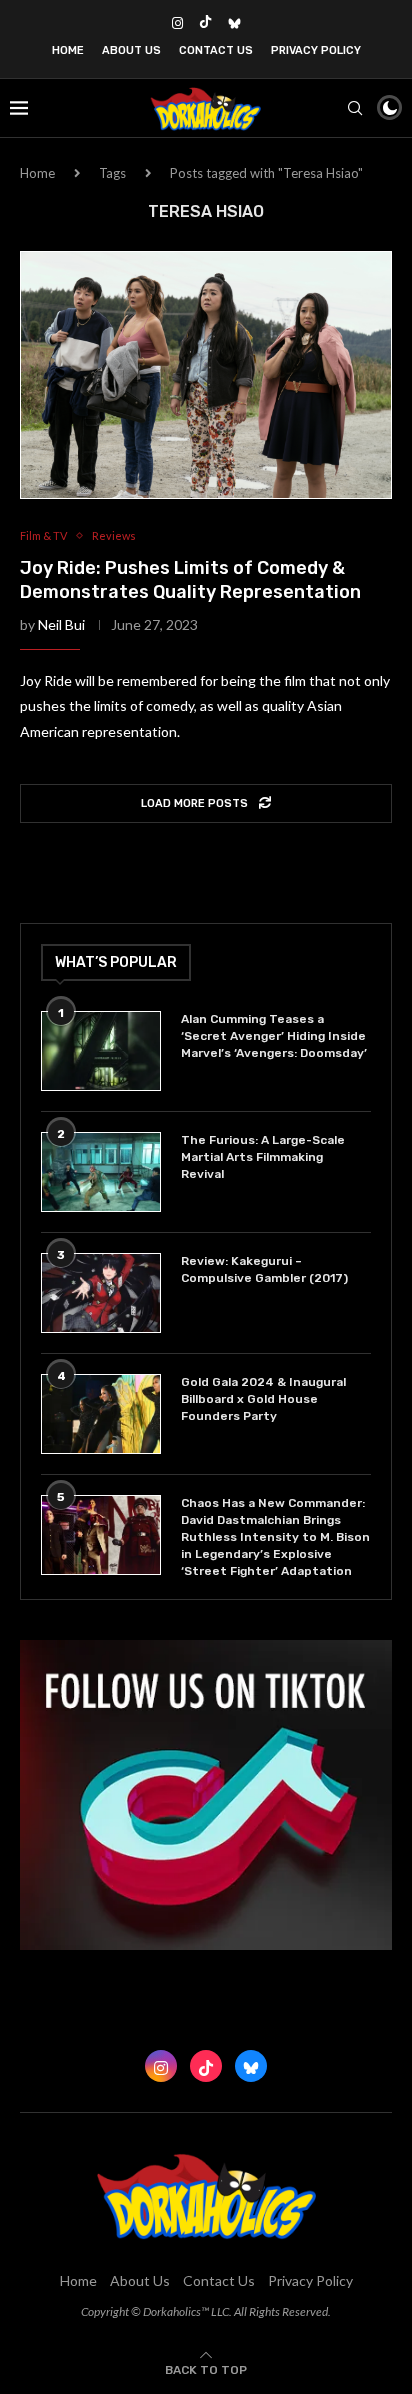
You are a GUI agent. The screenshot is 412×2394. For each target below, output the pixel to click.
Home (68, 50)
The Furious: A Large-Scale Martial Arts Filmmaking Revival (263, 1157)
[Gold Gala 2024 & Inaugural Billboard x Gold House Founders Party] (101, 1414)
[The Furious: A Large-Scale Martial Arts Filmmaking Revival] (101, 1172)
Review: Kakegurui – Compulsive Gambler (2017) (264, 1269)
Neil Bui (61, 624)
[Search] (355, 108)
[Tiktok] (205, 23)
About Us (131, 50)
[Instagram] (177, 23)
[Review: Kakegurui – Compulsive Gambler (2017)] (101, 1293)
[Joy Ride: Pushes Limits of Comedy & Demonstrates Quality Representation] (206, 375)
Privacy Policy (316, 50)
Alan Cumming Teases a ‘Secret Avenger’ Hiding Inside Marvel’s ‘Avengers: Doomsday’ (274, 1036)
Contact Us (216, 50)
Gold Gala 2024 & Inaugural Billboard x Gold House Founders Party (263, 1399)
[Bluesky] (234, 23)
